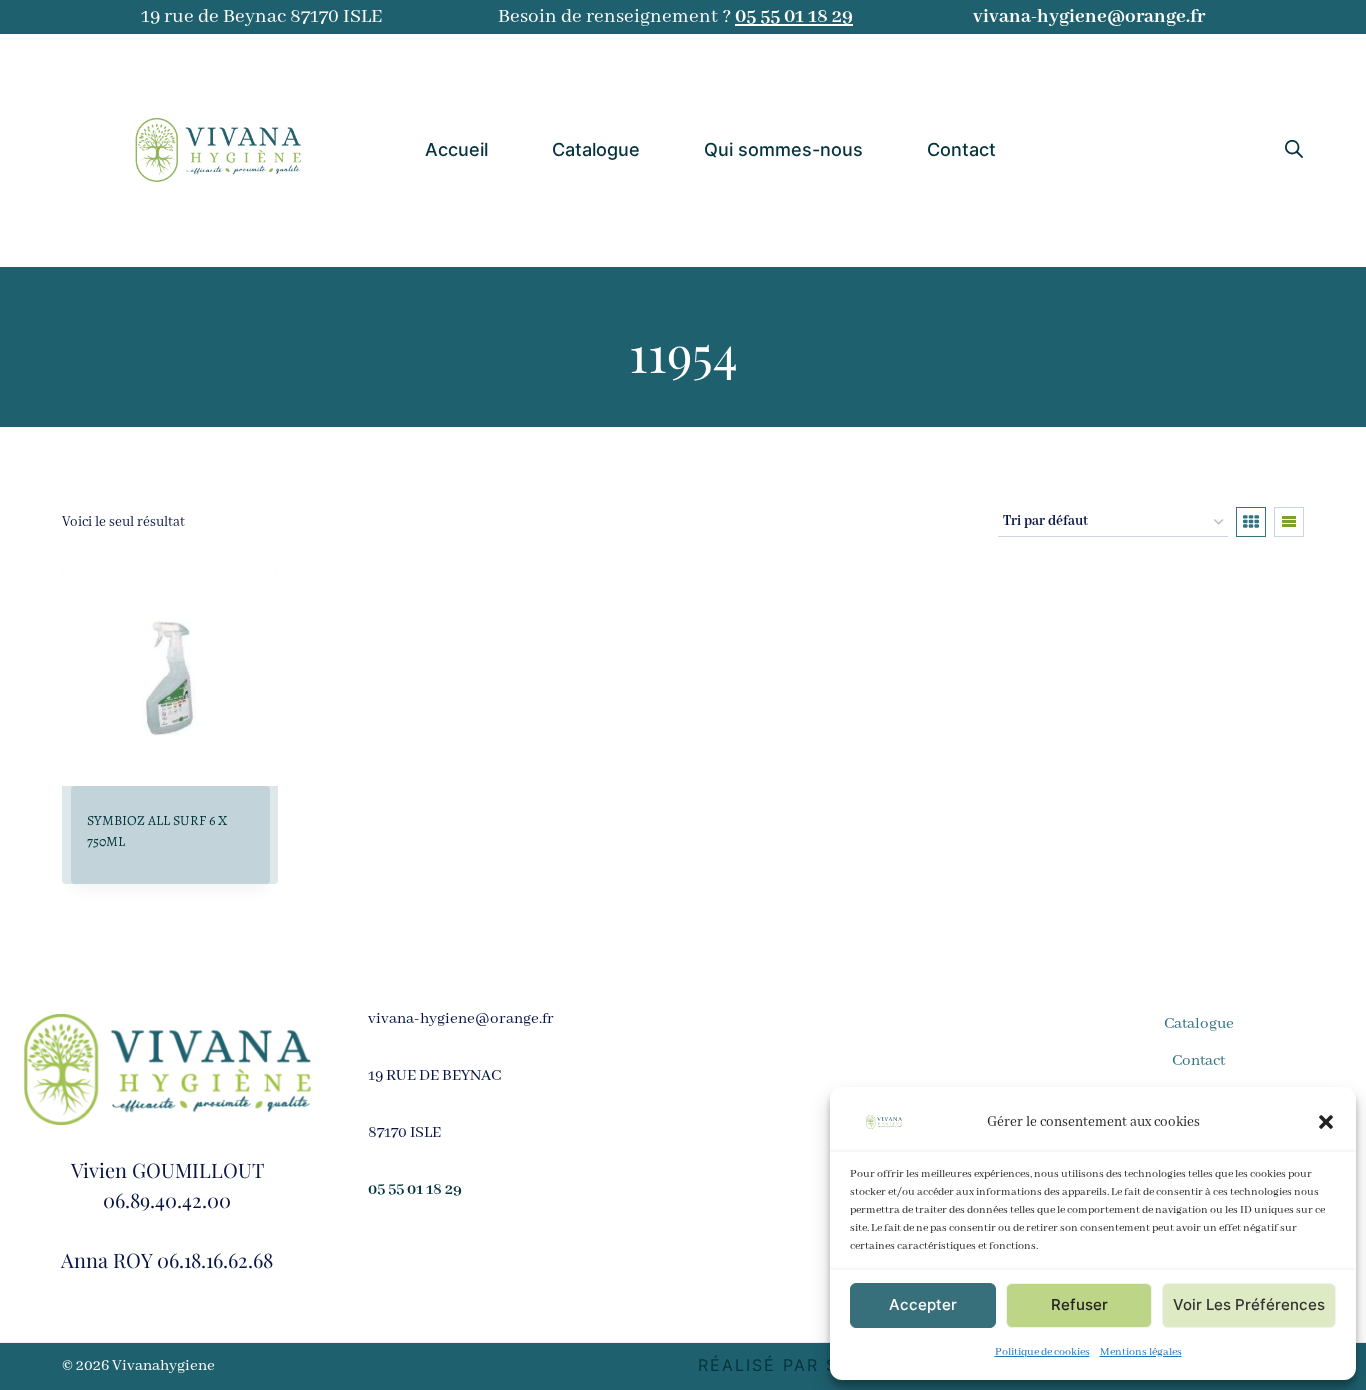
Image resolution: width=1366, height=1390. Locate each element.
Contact (961, 149)
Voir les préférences (1249, 1304)
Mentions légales (1141, 1352)
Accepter (923, 1304)
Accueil (456, 149)
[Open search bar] (1294, 150)
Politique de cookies (1042, 1352)
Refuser (1079, 1304)
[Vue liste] (1289, 522)
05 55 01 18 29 (794, 16)
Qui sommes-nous (783, 149)
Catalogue (596, 149)
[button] (1326, 1122)
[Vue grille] (1251, 522)
